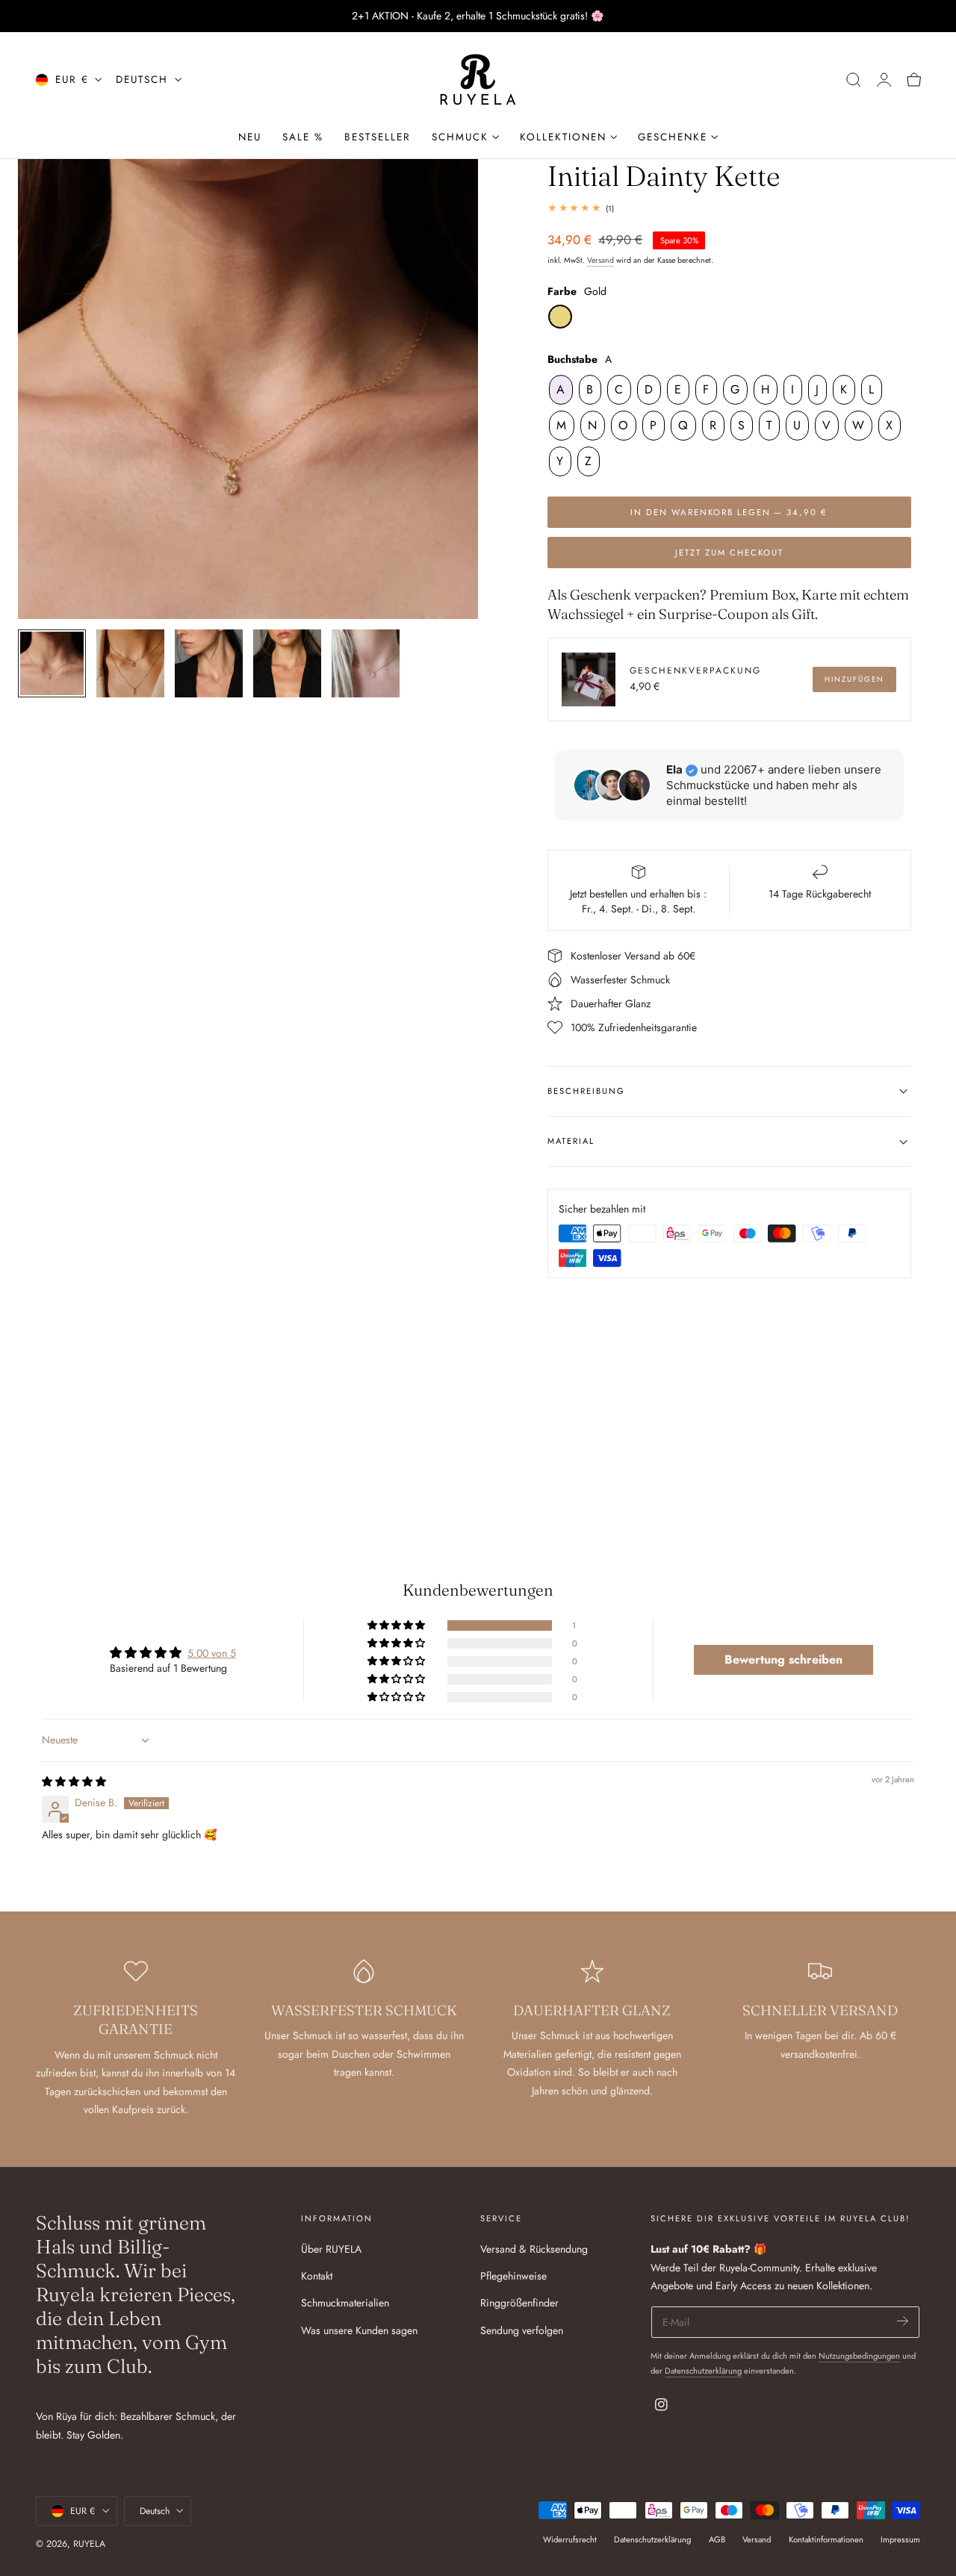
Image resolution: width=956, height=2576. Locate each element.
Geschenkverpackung (695, 670)
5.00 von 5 (212, 1653)
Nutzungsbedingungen (859, 2356)
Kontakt (317, 2277)
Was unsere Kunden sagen (359, 2330)
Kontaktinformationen (826, 2539)
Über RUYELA (331, 2249)
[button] (854, 80)
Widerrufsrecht (570, 2539)
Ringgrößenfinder (519, 2303)
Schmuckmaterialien (345, 2303)
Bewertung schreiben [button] (783, 1659)
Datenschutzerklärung (703, 2371)
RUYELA (89, 2544)
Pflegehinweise (513, 2277)
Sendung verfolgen (522, 2330)
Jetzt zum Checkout (729, 553)
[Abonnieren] (903, 2321)
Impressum (900, 2539)
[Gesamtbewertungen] (729, 208)
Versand (600, 260)
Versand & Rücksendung (534, 2249)
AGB (717, 2539)
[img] (74, 1782)
